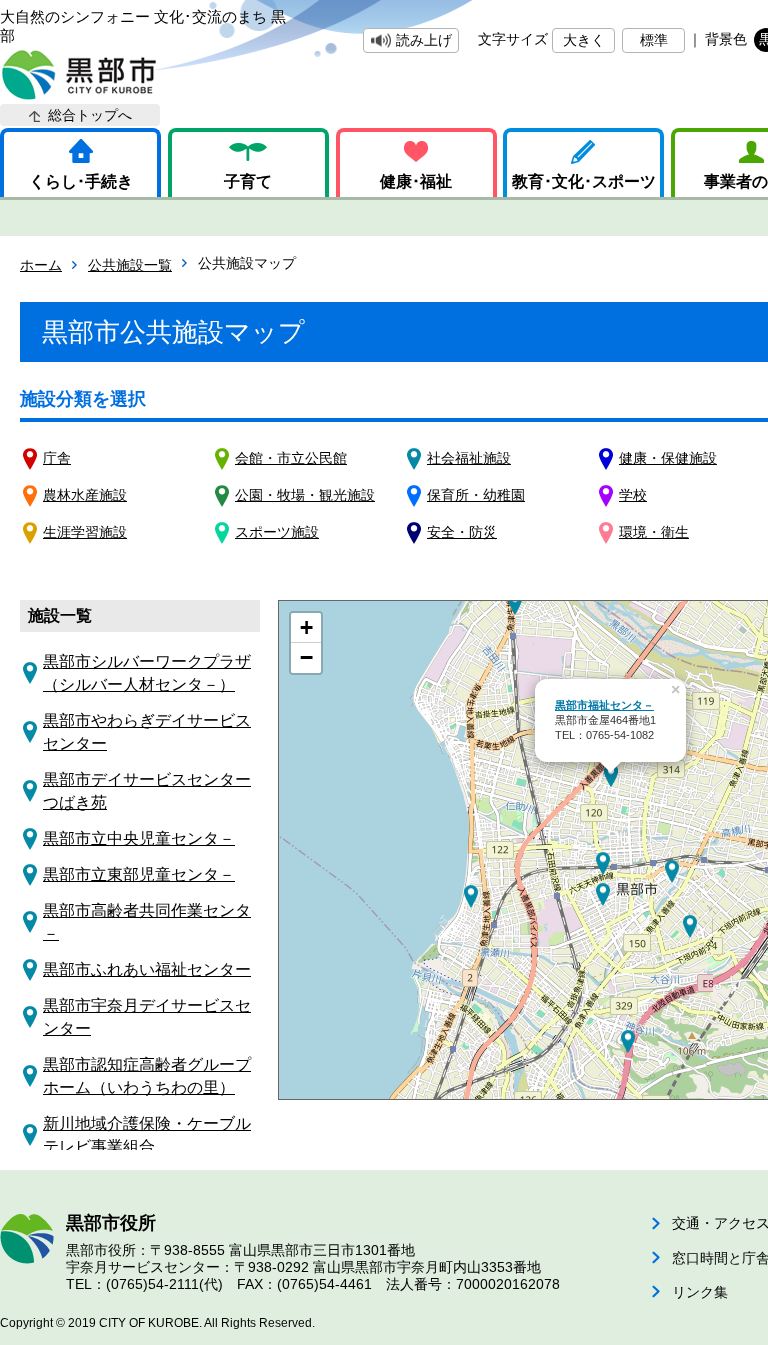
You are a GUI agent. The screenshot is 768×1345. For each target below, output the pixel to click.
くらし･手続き (81, 181)
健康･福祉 (416, 181)
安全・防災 (462, 532)
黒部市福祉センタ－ (604, 705)
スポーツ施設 (277, 532)
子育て (248, 181)
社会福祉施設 (469, 458)
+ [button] (306, 627)
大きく (584, 40)
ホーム (41, 265)
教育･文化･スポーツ (584, 181)
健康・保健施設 (668, 458)
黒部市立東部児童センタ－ (139, 874)
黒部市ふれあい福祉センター (147, 969)
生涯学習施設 (85, 532)
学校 (633, 495)
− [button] (306, 657)
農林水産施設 (85, 495)
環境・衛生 (654, 532)
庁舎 (57, 458)
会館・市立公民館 (291, 458)
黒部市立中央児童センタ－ (139, 838)
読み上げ (424, 40)
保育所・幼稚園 (476, 495)
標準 (654, 40)
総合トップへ (90, 115)
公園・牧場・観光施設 (305, 495)
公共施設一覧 (130, 265)
